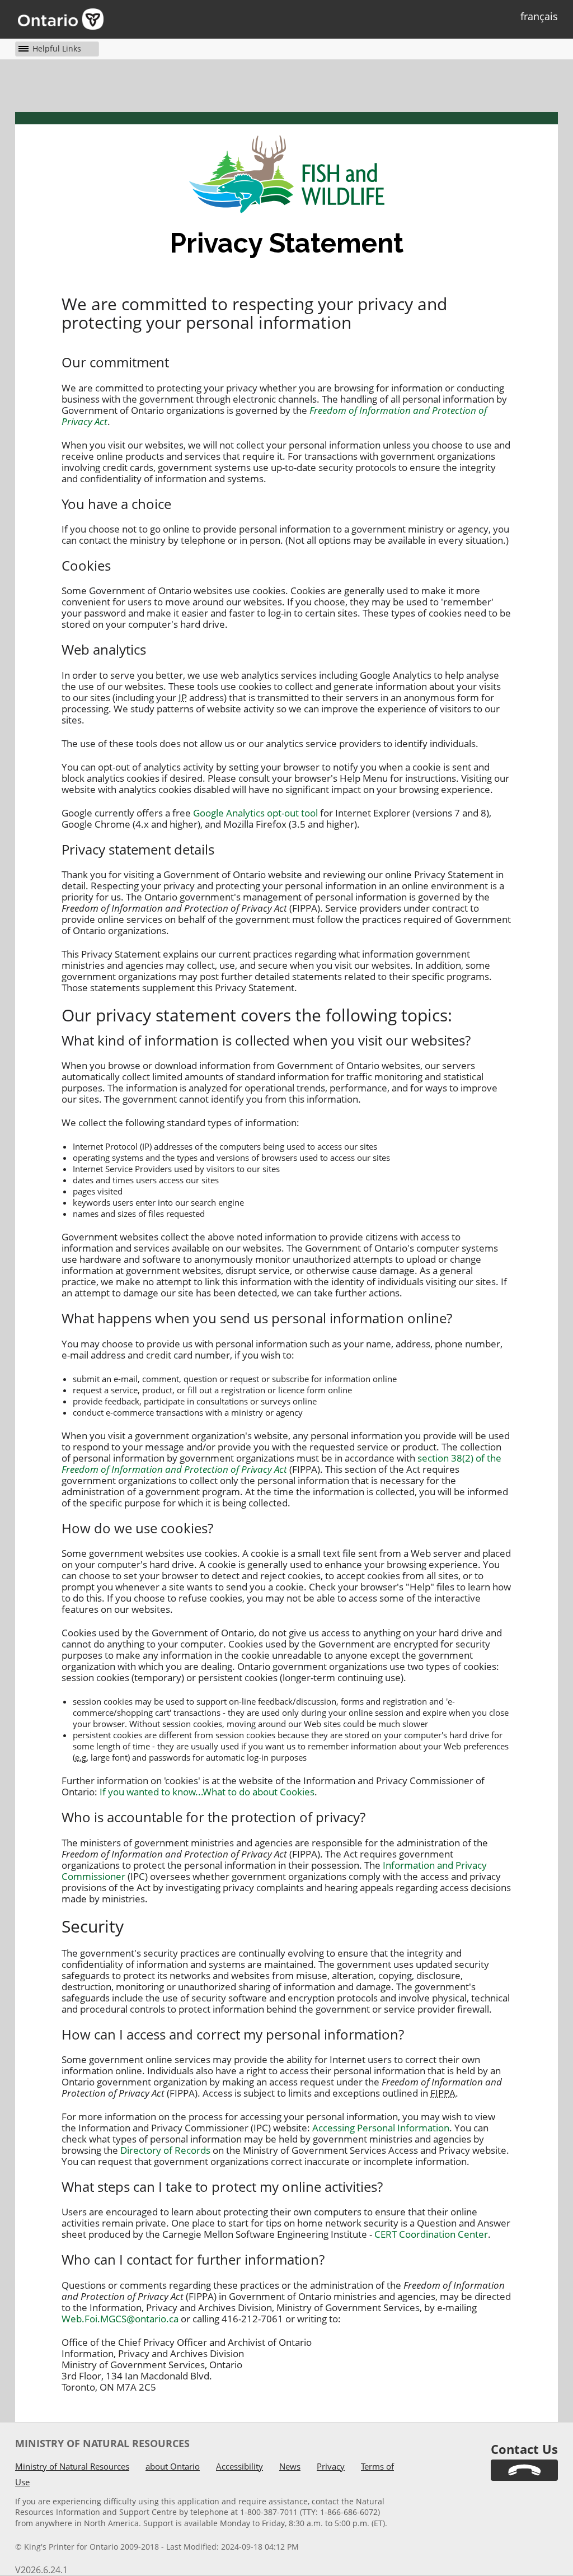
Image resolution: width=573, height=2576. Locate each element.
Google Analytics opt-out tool (255, 813)
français (539, 16)
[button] (48, 48)
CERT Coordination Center (431, 2234)
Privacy (331, 2466)
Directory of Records (165, 2150)
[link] (524, 2470)
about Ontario (173, 2466)
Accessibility (239, 2466)
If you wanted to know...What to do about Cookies (207, 1792)
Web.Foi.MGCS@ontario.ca (120, 2319)
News (290, 2466)
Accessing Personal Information (381, 2128)
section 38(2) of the (281, 1464)
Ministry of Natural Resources (72, 2466)
